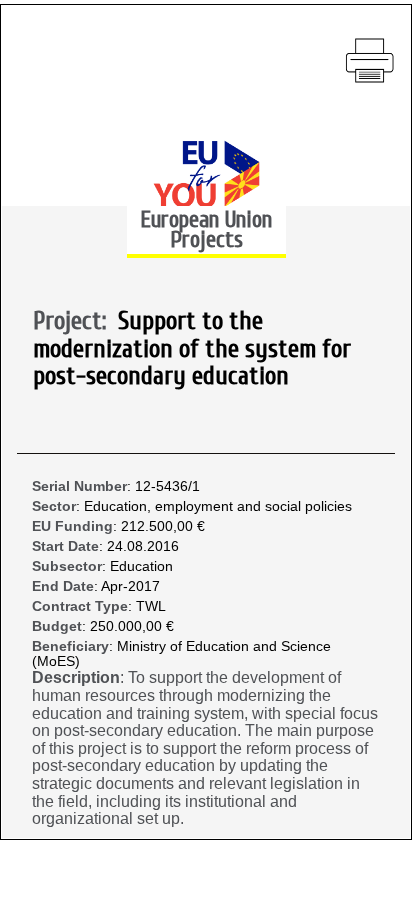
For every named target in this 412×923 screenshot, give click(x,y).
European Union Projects (206, 229)
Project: (75, 322)
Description (76, 677)
